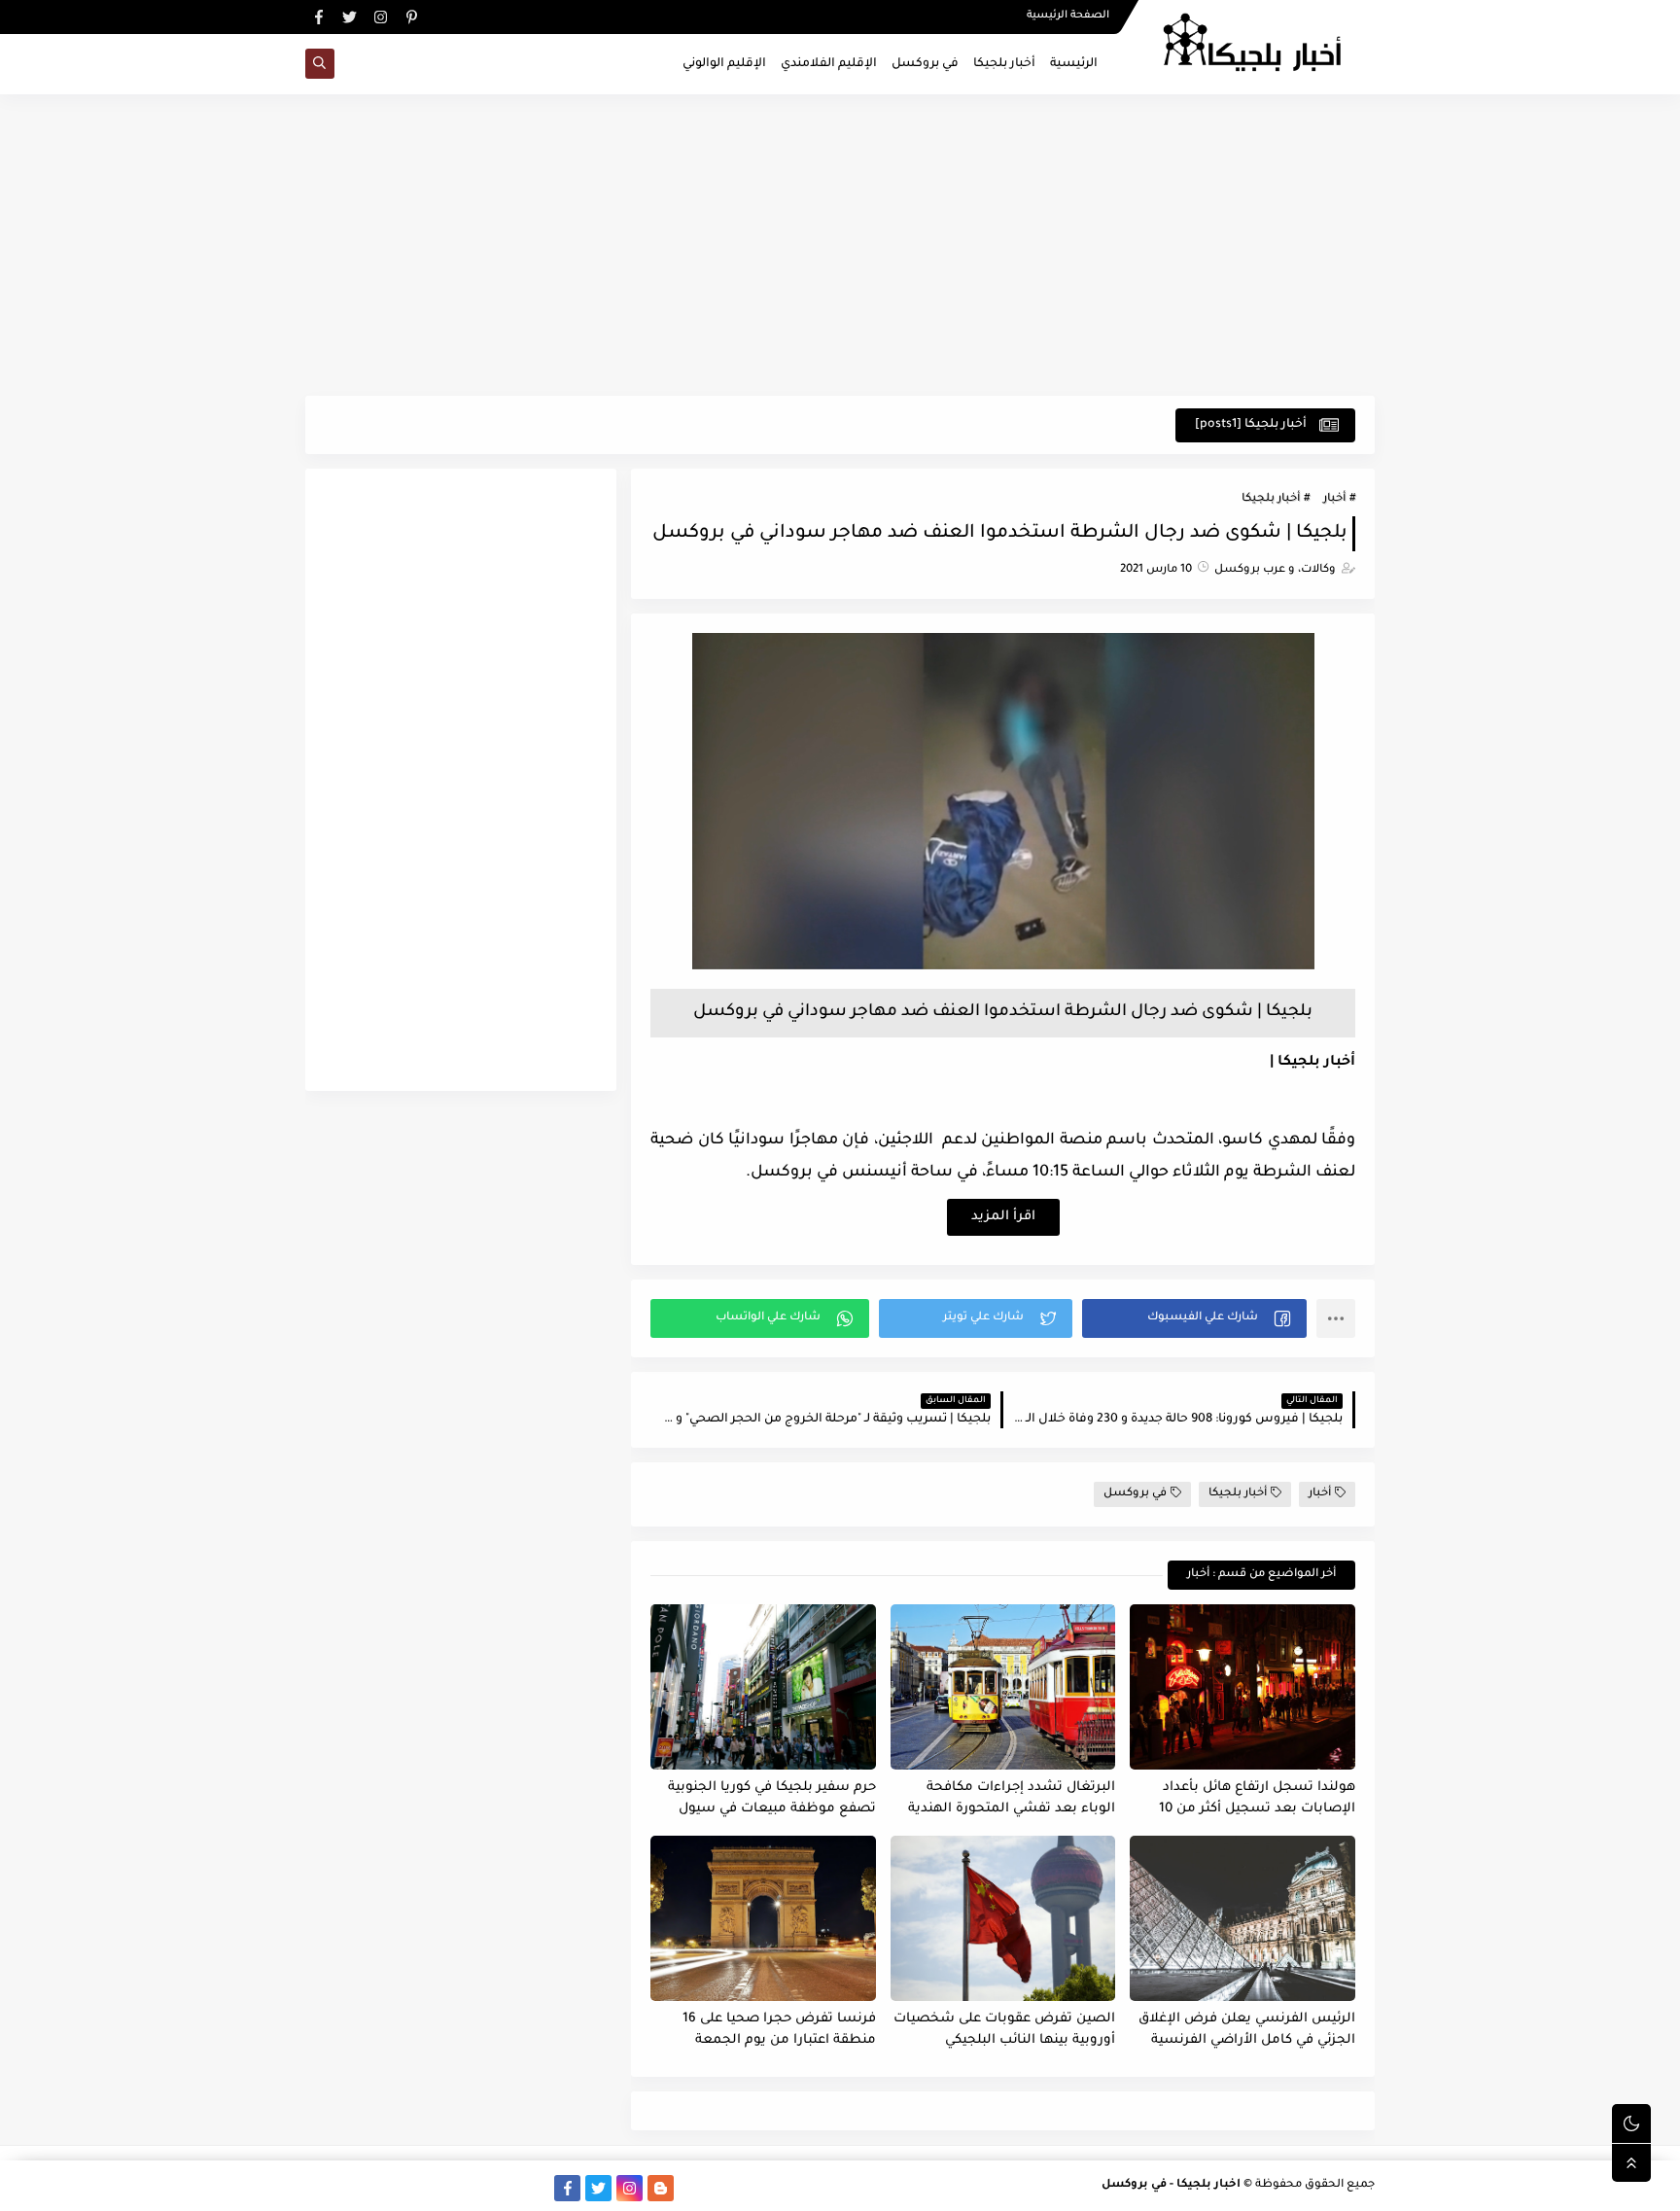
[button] (1194, 1318)
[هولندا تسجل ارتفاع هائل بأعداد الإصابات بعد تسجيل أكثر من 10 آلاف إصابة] (1242, 1687)
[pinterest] (412, 17)
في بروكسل (925, 64)
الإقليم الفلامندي (829, 64)
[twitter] (350, 17)
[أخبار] (412, 2188)
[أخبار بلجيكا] (536, 2188)
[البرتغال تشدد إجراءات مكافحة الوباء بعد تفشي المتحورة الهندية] (1003, 1687)
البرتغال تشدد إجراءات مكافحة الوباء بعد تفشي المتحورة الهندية (1012, 1799)
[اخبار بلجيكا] (1003, 968)
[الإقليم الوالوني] (443, 2188)
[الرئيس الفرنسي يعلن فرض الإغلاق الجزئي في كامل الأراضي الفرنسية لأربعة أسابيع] (1242, 1918)
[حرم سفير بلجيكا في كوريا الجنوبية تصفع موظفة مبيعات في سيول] (763, 1687)
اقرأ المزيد (1003, 1217)
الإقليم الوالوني (724, 64)
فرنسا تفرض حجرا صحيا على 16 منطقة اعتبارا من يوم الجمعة (779, 2030)
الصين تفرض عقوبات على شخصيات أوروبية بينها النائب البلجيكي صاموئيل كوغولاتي (1004, 2031)
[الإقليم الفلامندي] (474, 2188)
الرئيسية (1074, 64)
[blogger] (661, 2188)
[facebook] (318, 17)
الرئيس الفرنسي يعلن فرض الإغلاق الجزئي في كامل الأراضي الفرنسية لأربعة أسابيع (1247, 2031)
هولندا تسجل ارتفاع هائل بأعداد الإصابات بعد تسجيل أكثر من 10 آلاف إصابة (1257, 1799)
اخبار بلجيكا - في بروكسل (1171, 2185)
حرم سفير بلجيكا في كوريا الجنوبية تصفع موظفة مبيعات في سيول (772, 1799)
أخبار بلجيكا (1004, 64)
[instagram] (381, 17)
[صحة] (381, 2188)
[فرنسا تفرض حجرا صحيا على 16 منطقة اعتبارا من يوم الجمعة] (763, 1918)
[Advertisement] (840, 245)
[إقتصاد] (350, 2188)
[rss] (692, 2188)
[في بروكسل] (505, 2188)
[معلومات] (318, 2188)
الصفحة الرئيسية (1068, 16)
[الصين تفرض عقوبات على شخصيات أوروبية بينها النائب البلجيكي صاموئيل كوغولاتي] (1003, 1918)
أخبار (1334, 499)
